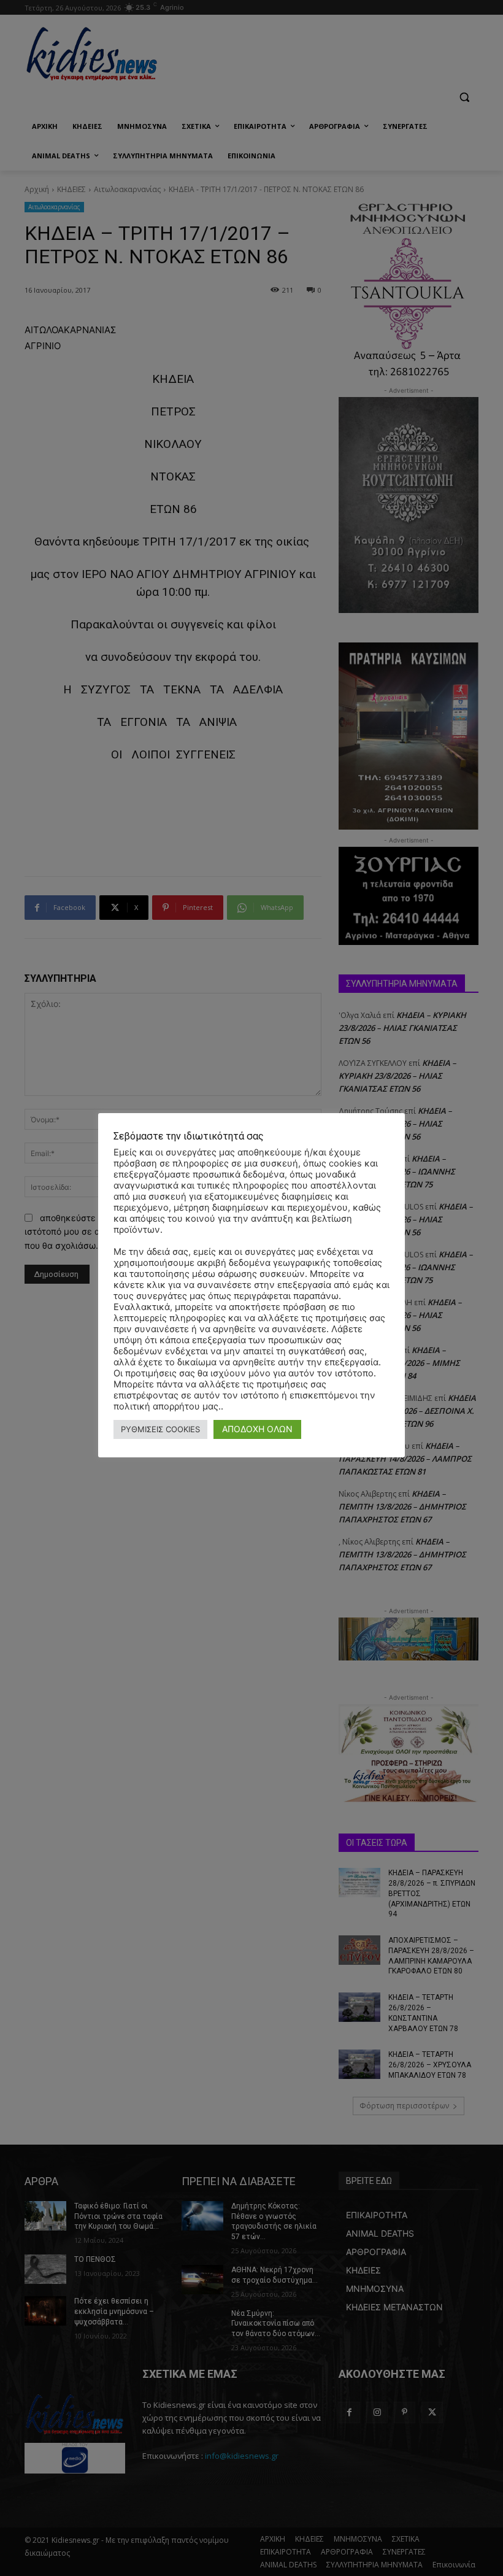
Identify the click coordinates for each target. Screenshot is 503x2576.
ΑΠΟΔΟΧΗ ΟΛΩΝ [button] (257, 1429)
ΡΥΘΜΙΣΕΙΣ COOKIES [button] (160, 1429)
